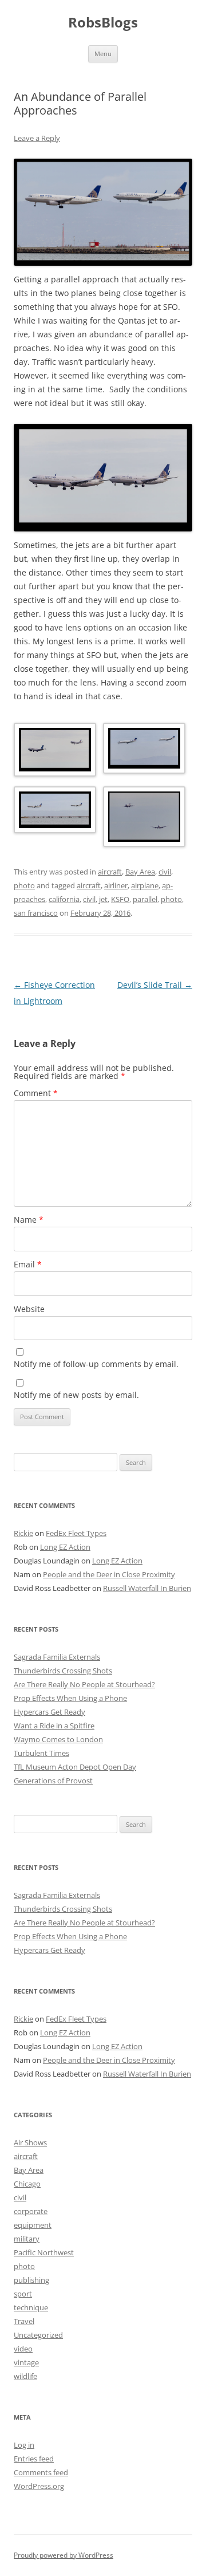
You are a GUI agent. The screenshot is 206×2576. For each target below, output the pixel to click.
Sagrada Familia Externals (57, 1657)
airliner (116, 885)
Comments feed (41, 2472)
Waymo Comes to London (58, 1739)
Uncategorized (38, 2335)
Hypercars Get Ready (49, 1712)
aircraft (110, 872)
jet (103, 899)
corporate (31, 2211)
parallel (145, 899)
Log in (24, 2445)
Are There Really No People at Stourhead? (84, 1684)
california (64, 899)
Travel (24, 2321)
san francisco (36, 913)
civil (165, 872)
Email (28, 1264)
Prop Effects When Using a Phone (70, 1698)
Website (29, 1309)
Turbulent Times (41, 1753)
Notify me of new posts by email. (76, 1395)
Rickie (23, 1533)
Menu (103, 54)
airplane (145, 885)
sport (23, 2294)
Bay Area (140, 872)
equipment (33, 2225)
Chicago (27, 2184)
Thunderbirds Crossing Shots (63, 1671)
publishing (31, 2280)
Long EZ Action (65, 1547)
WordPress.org (39, 2486)
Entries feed (34, 2459)
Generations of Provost (53, 1781)
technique (31, 2307)
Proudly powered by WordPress (64, 2555)
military (27, 2239)
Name (29, 1220)
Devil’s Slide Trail (155, 985)
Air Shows (30, 2142)
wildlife (25, 2376)
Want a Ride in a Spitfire (54, 1726)
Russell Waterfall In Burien (147, 1588)
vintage (26, 2362)
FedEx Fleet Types (76, 1533)
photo (24, 885)
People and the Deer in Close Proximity (109, 1574)
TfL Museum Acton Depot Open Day (75, 1767)
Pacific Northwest (44, 2252)
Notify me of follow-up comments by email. (96, 1364)
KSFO (120, 899)
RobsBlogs (103, 23)
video (23, 2349)
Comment (36, 1093)
